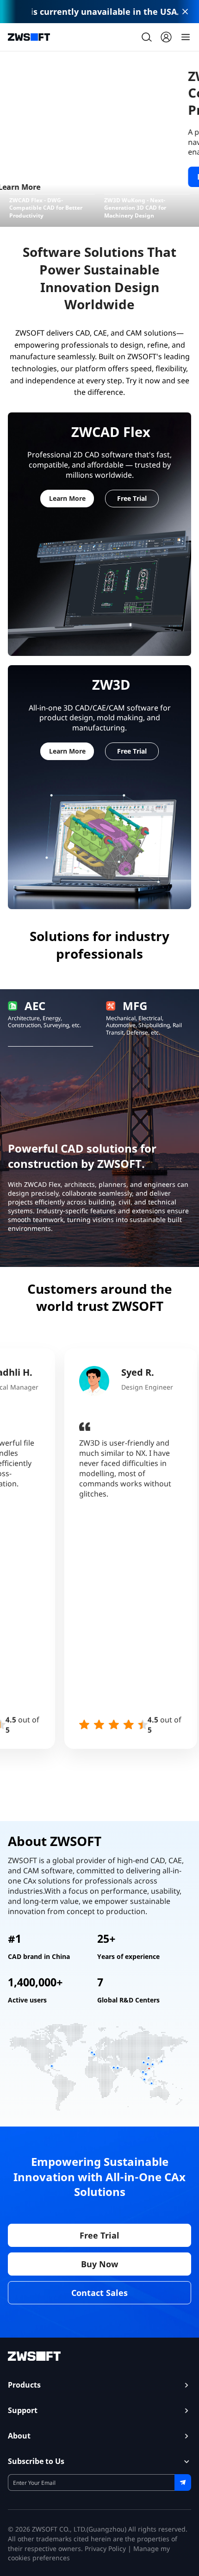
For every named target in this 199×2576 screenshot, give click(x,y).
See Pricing (107, 177)
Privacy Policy (105, 2548)
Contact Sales (99, 2293)
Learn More (38, 177)
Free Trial (132, 498)
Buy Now (99, 2264)
